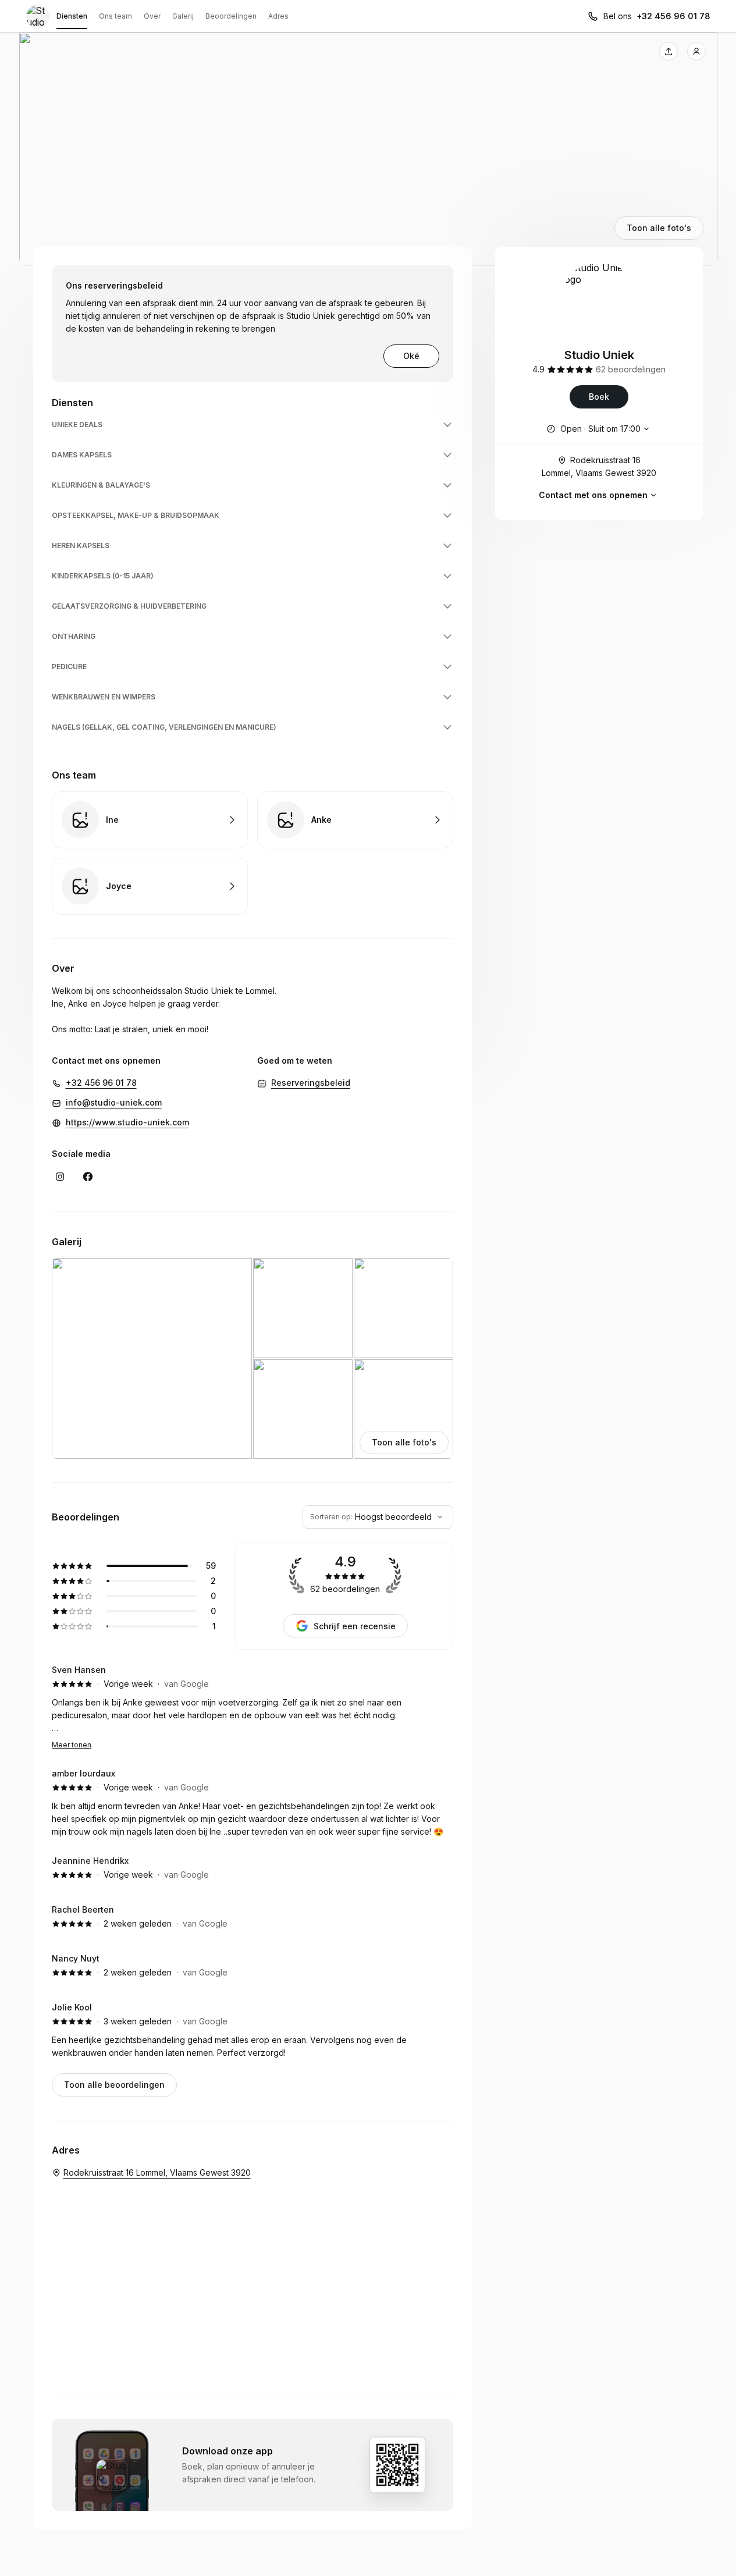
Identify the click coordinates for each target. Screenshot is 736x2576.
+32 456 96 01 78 (673, 16)
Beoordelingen (231, 16)
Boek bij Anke (355, 820)
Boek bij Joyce (150, 886)
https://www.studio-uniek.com (127, 1122)
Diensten (72, 16)
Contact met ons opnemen (593, 495)
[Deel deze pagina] (669, 51)
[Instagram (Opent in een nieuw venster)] (60, 1177)
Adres (278, 16)
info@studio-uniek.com (114, 1102)
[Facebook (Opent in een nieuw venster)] (88, 1177)
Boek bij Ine (150, 820)
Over (152, 16)
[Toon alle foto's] (368, 149)
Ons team (115, 16)
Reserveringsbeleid (311, 1083)
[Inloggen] (696, 51)
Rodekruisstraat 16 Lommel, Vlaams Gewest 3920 (599, 466)
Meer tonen (72, 1745)
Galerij (183, 16)
